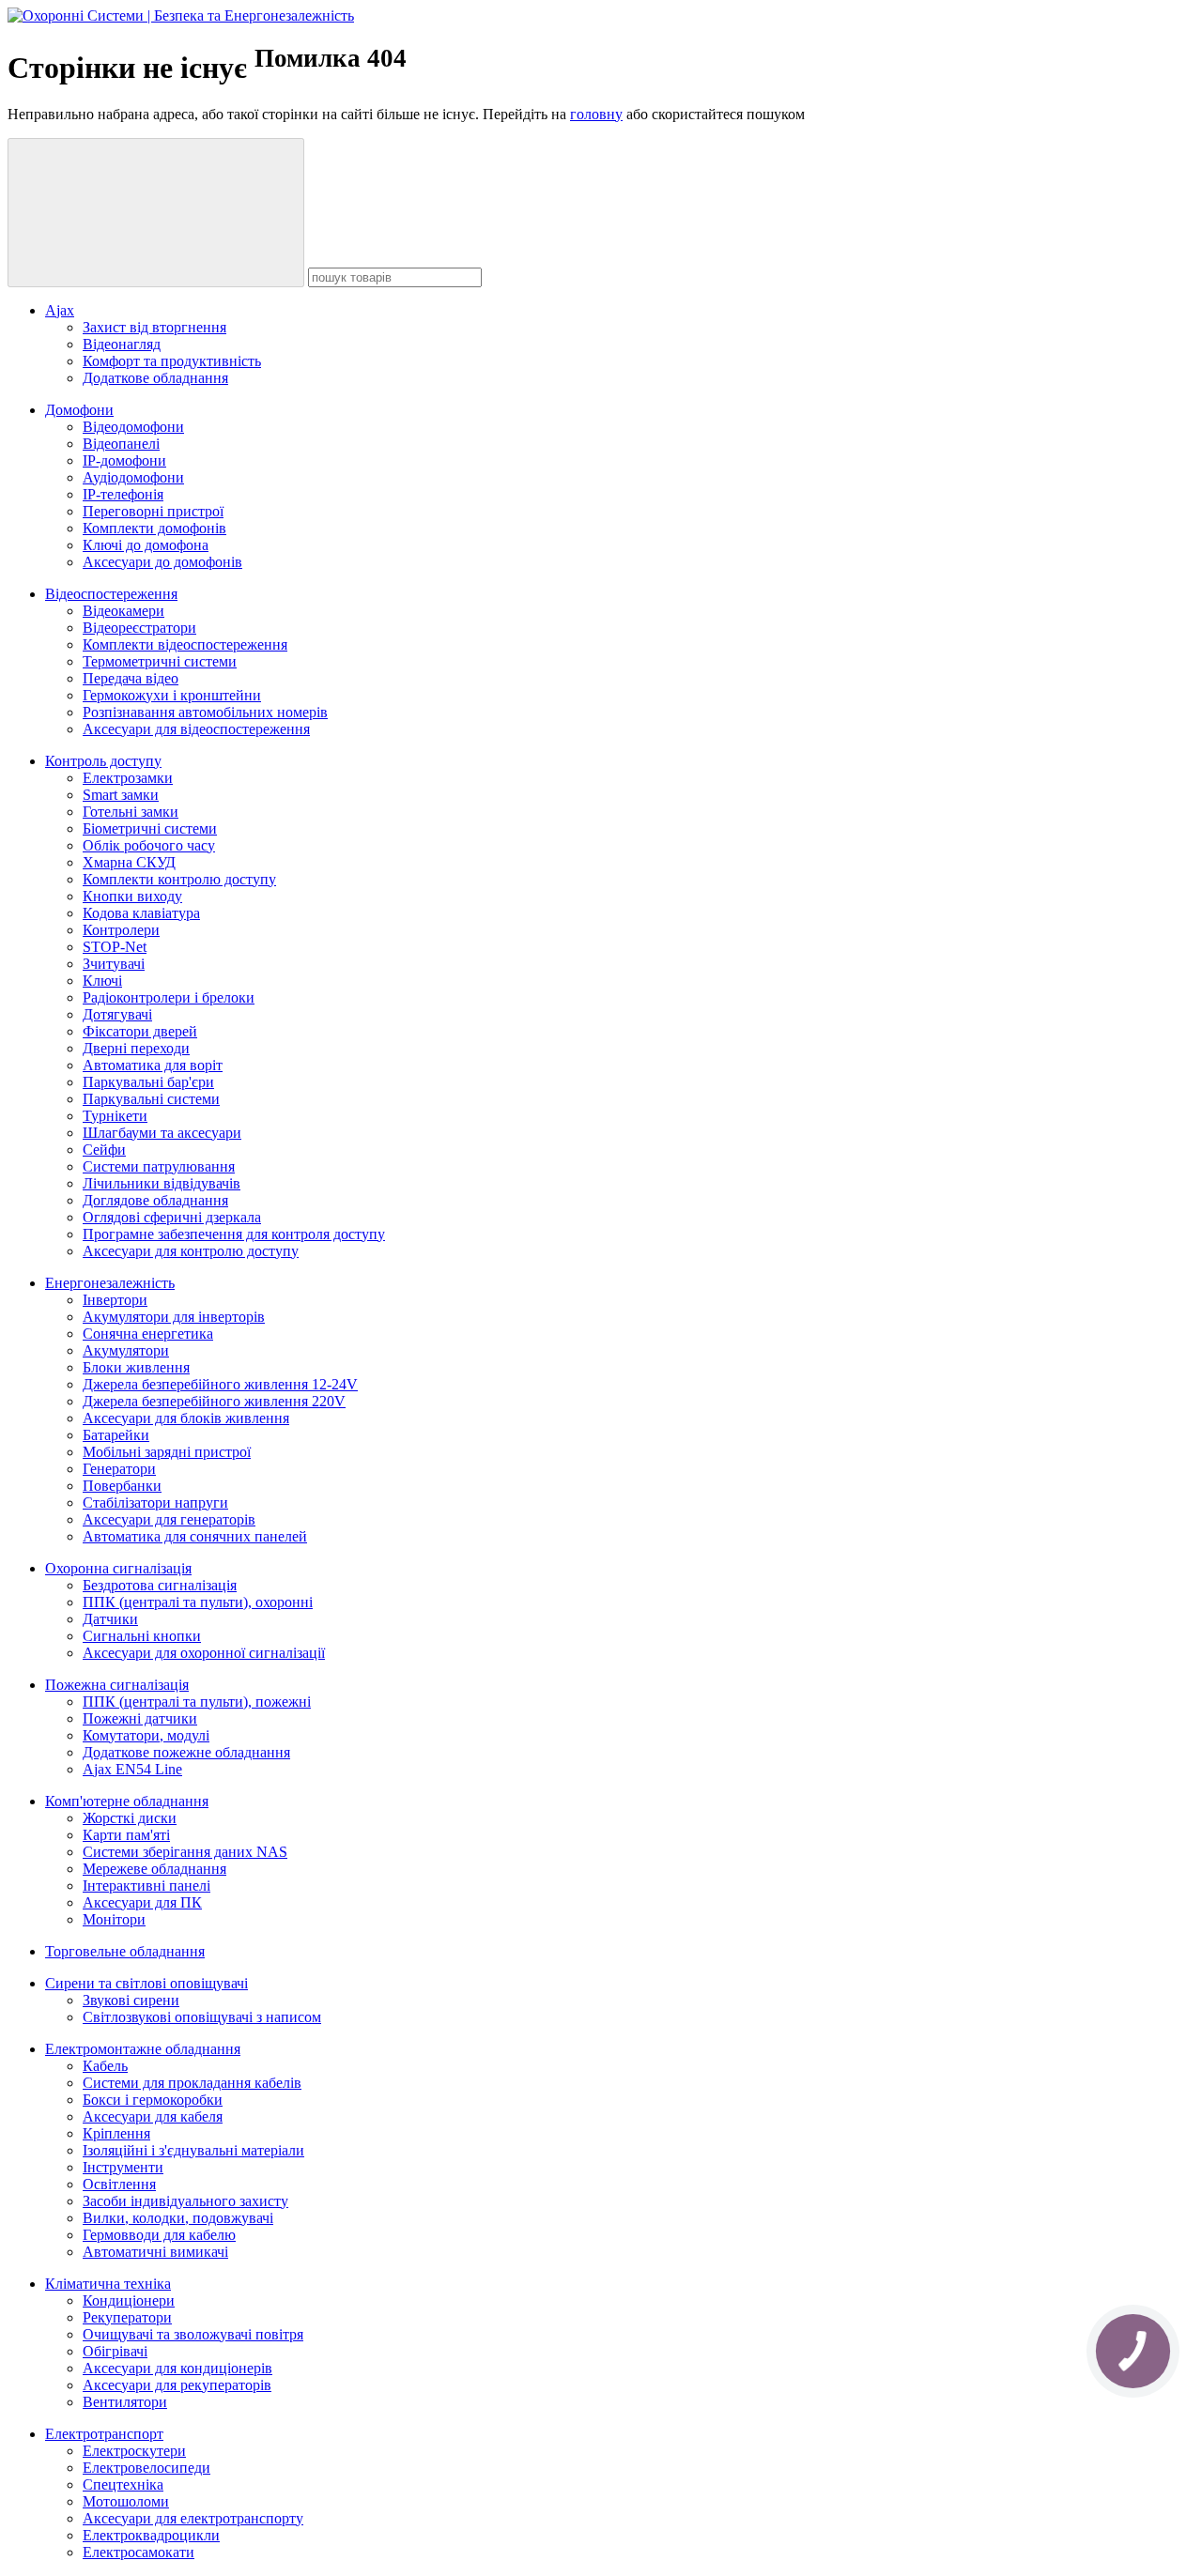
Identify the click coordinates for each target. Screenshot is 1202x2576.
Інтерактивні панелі (146, 1886)
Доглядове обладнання (155, 1200)
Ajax (60, 310)
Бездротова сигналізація (160, 1585)
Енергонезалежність (110, 1283)
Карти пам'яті (126, 1835)
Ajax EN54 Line (132, 1769)
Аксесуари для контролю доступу (191, 1251)
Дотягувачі (117, 1014)
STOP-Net (115, 947)
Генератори (119, 1469)
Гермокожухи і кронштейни (172, 695)
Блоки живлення (136, 1367)
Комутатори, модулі (146, 1735)
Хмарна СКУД (129, 862)
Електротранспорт (104, 2434)
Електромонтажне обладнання (143, 2049)
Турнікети (115, 1116)
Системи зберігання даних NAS (185, 1852)
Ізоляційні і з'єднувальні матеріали (193, 2150)
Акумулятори (126, 1350)
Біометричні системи (150, 828)
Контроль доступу (103, 761)
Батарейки (116, 1435)
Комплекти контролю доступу (179, 879)
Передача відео (131, 678)
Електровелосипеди (146, 2468)
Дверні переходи (136, 1048)
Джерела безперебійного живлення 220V (214, 1401)
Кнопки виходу (132, 896)
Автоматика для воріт (153, 1065)
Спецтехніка (123, 2484)
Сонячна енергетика (148, 1334)
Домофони (79, 410)
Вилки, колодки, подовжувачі (178, 2218)
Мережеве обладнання (154, 1869)
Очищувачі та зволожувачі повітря (193, 2334)
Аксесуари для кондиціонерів (177, 2368)
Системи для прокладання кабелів (192, 2083)
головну (596, 114)
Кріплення (116, 2133)
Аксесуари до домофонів (162, 562)
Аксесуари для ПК (142, 1902)
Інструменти (123, 2167)
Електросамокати (139, 2552)
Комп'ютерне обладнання (127, 1801)
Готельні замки (131, 812)
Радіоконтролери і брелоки (169, 997)
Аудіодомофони (133, 477)
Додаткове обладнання (155, 378)
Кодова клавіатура (141, 913)
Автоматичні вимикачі (155, 2252)
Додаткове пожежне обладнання (186, 1752)
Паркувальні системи (151, 1099)
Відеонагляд (122, 344)
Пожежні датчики (140, 1718)
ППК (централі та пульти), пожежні (197, 1702)
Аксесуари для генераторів (169, 1519)
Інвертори (115, 1300)
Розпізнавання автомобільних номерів (205, 712)
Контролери (121, 930)
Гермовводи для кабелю (159, 2235)
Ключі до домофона (146, 545)
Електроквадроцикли (151, 2535)
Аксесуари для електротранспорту (193, 2518)
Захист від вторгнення (154, 327)
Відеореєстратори (139, 628)
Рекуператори (127, 2317)
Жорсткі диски (130, 1818)
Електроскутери (134, 2451)
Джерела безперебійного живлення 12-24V (220, 1384)
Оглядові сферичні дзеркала (172, 1217)
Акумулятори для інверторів (174, 1317)
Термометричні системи (160, 661)
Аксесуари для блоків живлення (186, 1418)
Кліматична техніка (108, 2284)
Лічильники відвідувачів (162, 1183)
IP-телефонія (123, 494)
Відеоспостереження (111, 594)
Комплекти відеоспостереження (185, 644)
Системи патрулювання (159, 1166)
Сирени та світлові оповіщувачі (146, 1983)
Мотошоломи (126, 2501)
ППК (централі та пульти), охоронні (198, 1602)
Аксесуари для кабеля (153, 2116)
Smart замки (121, 795)
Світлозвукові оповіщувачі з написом (202, 2017)
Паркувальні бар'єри (148, 1082)
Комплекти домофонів (154, 528)
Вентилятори (125, 2402)
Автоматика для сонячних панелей (195, 1536)
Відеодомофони (133, 427)
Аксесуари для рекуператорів (177, 2385)
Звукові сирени (131, 2000)
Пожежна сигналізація (117, 1685)
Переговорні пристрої (153, 511)
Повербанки (122, 1486)
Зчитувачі (114, 964)
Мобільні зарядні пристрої (167, 1452)
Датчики (110, 1619)
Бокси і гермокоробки (153, 2100)
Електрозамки (128, 778)
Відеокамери (123, 611)
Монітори (114, 1919)
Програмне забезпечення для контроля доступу (234, 1234)
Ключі (102, 981)
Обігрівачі (115, 2351)
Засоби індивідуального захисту (185, 2201)
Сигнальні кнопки (142, 1636)
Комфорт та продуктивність (172, 361)
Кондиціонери (129, 2300)
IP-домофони (124, 460)
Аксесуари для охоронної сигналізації (204, 1653)
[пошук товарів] (156, 213)
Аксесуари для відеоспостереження (196, 729)
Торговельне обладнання (125, 1951)
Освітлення (119, 2184)
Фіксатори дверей (140, 1031)
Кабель (105, 2066)
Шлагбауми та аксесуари (162, 1133)
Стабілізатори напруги (155, 1503)
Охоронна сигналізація (118, 1568)
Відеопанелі (121, 444)
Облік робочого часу (149, 845)
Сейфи (104, 1150)
